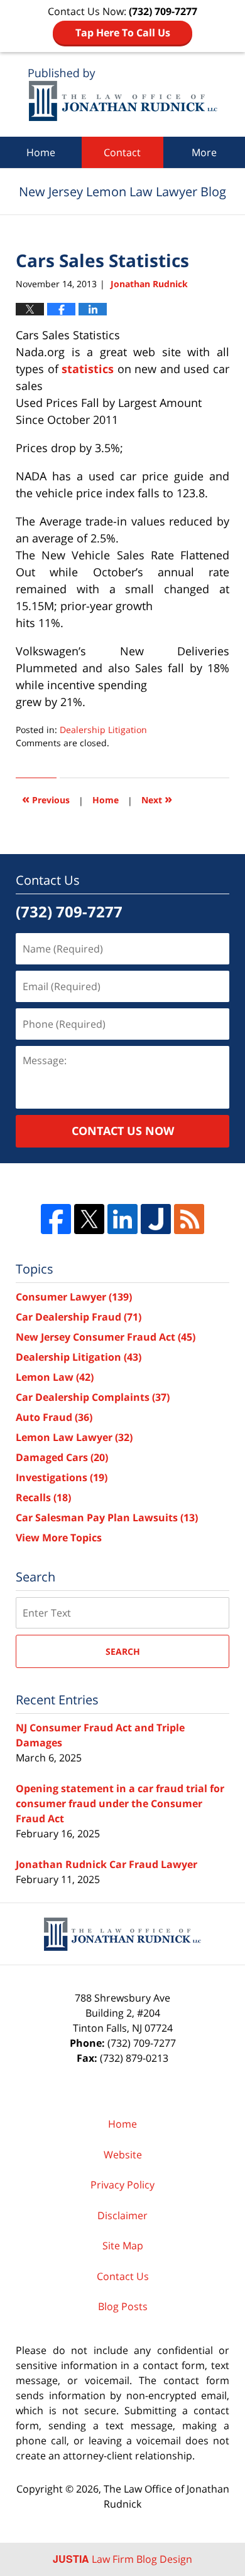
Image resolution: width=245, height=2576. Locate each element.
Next (157, 799)
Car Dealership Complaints (93, 1397)
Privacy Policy (122, 2185)
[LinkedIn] (122, 1219)
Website (123, 2155)
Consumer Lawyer (74, 1297)
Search (123, 1651)
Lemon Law (55, 1377)
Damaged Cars (62, 1457)
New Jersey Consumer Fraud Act (106, 1337)
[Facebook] (56, 1219)
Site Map (123, 2246)
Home (41, 152)
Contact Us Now (123, 1131)
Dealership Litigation (103, 730)
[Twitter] (89, 1219)
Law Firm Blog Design (122, 2559)
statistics (90, 369)
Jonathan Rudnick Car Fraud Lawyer (106, 1864)
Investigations (62, 1477)
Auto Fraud (54, 1417)
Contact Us (123, 2276)
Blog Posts (123, 2306)
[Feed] (189, 1219)
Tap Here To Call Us (123, 33)
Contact (122, 152)
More (204, 152)
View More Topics (59, 1538)
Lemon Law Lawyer (74, 1437)
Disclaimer (122, 2215)
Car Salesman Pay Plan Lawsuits (107, 1518)
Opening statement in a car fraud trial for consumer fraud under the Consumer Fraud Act (120, 1803)
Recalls (43, 1497)
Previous (46, 799)
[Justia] (156, 1219)
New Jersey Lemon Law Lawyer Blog (123, 94)
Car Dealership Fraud (79, 1317)
